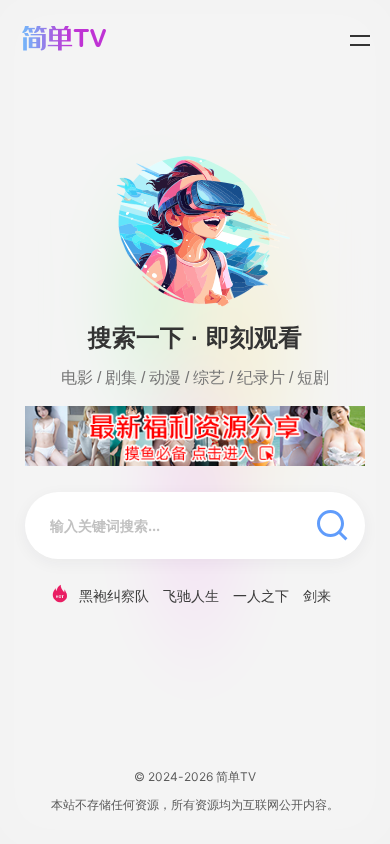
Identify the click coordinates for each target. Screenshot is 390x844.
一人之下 (261, 595)
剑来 (317, 595)
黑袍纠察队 (114, 595)
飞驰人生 (191, 595)
